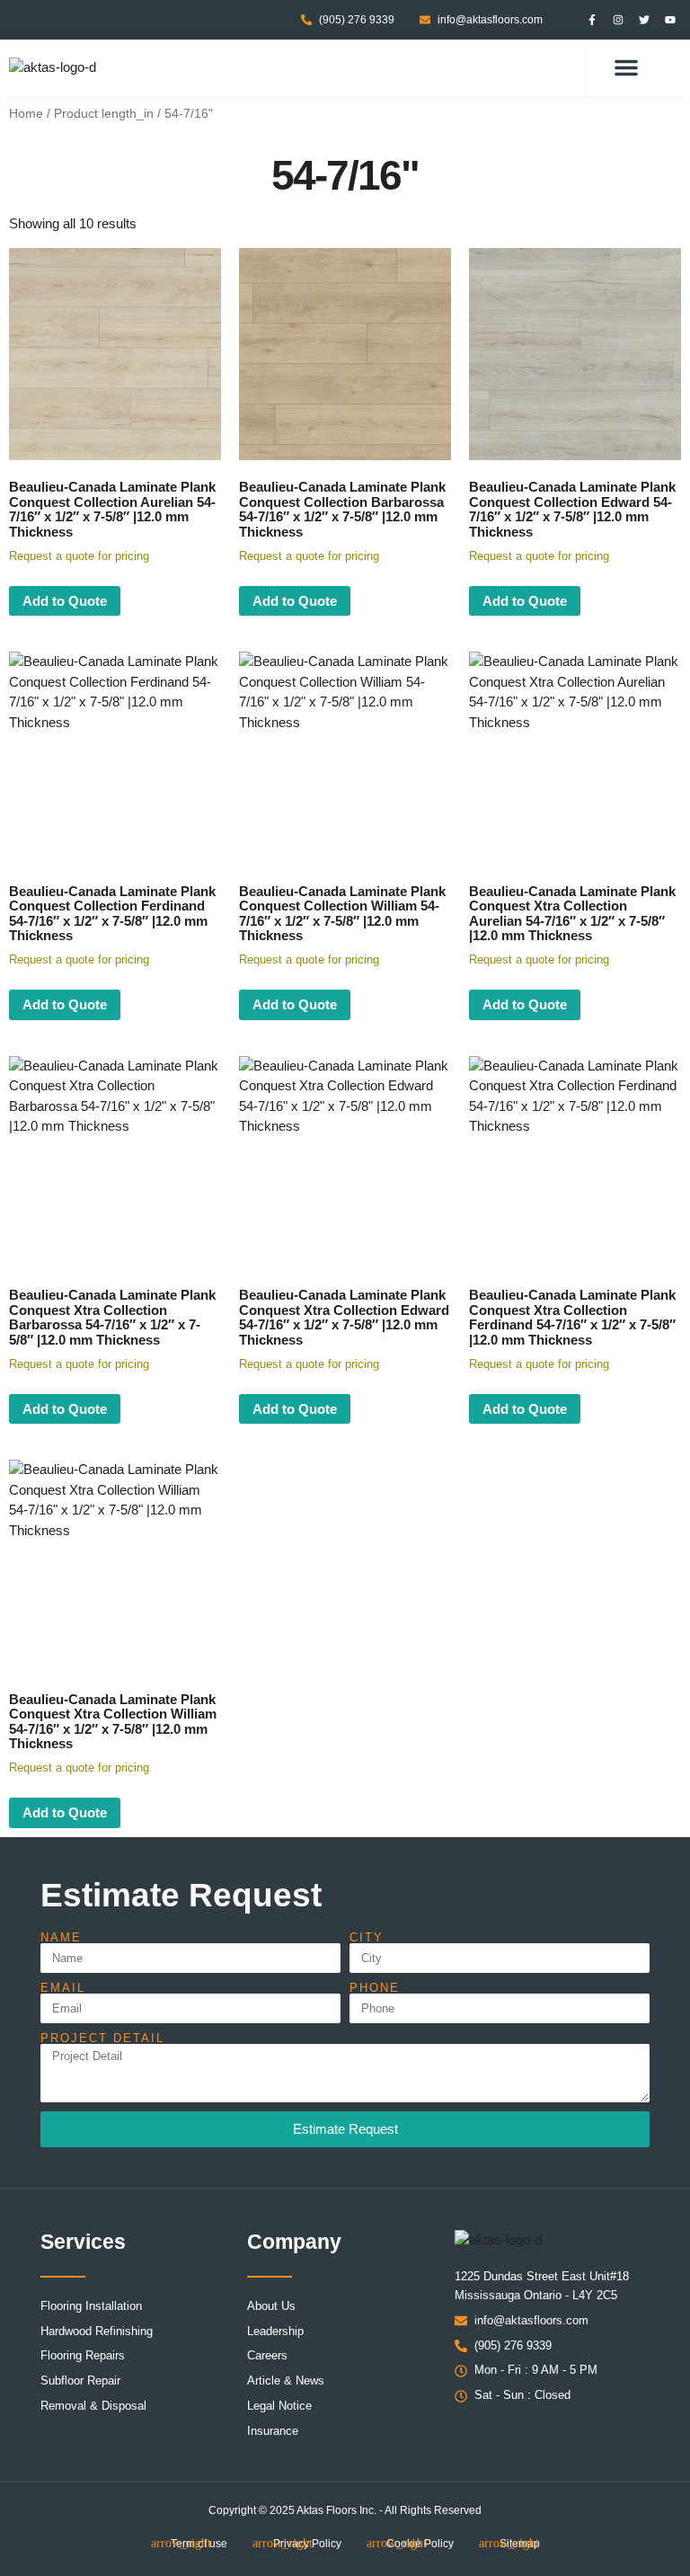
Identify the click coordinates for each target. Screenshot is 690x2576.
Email (63, 1988)
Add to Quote (65, 601)
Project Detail (102, 2038)
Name (61, 1937)
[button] (626, 67)
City (367, 1937)
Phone (375, 1988)
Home (26, 114)
